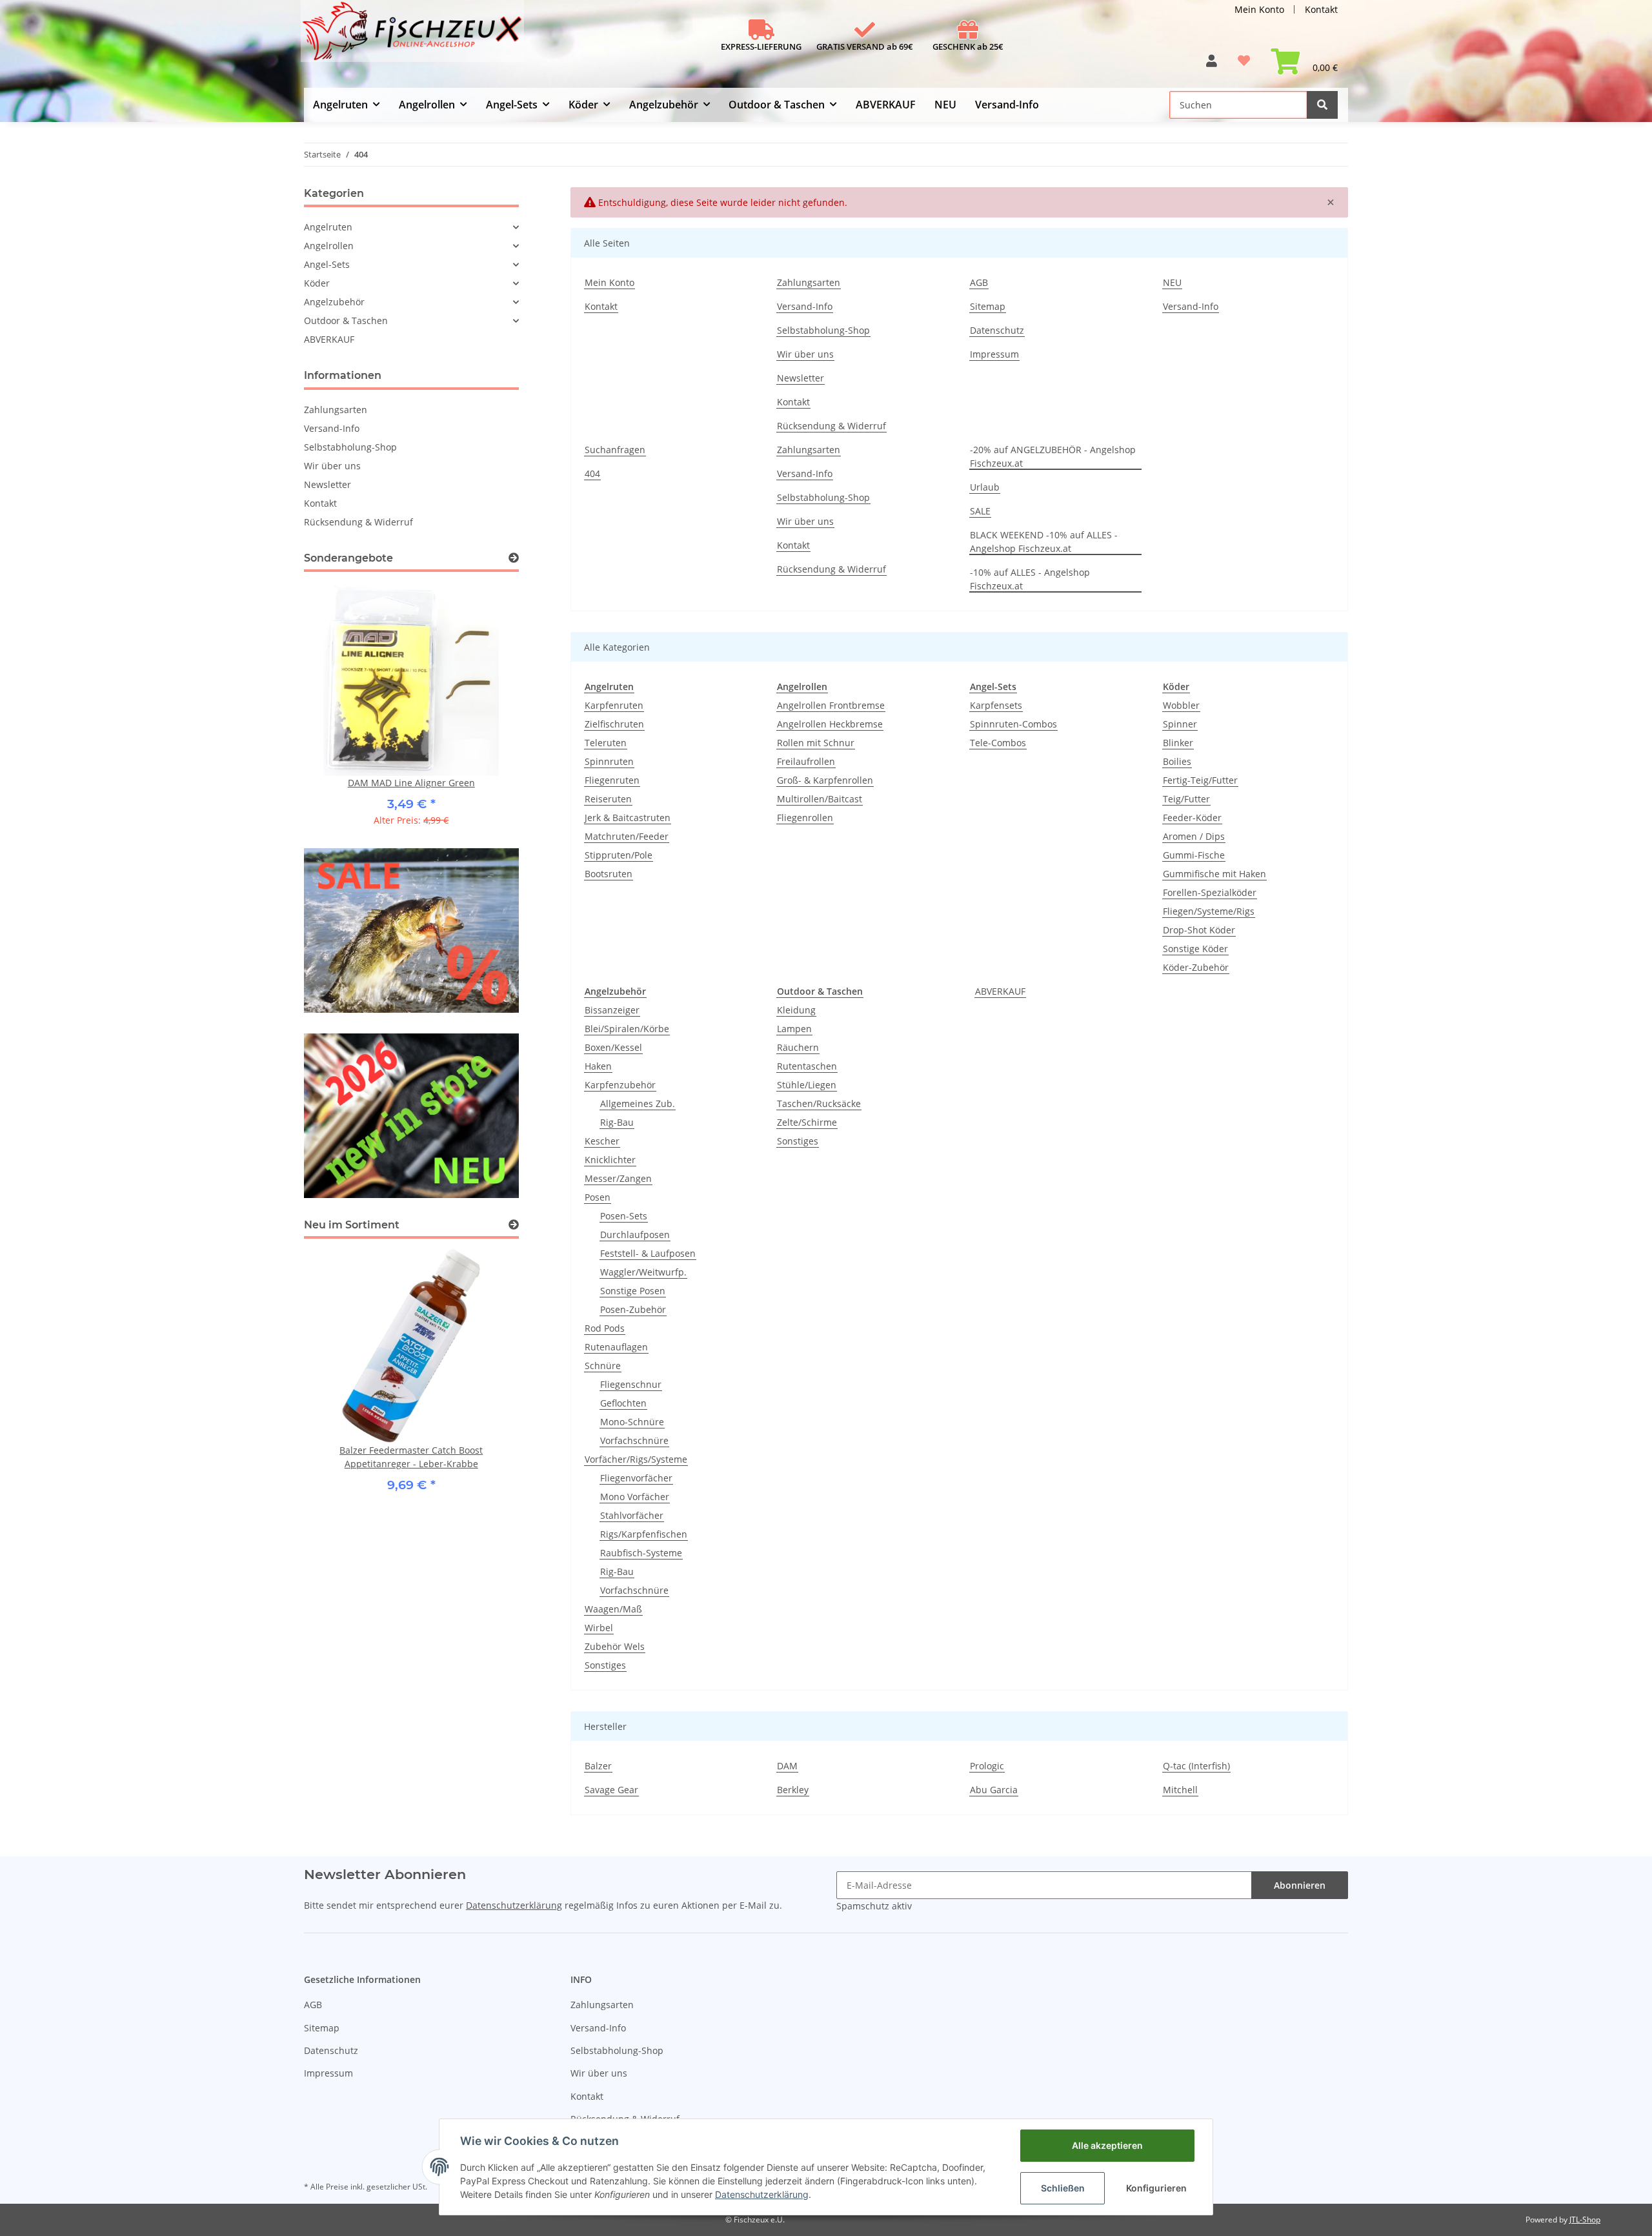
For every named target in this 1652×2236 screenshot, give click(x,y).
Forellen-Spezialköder (1210, 892)
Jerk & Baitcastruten (628, 818)
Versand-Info (1007, 105)
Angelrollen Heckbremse (830, 724)
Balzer (598, 1766)
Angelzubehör (334, 302)
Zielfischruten (614, 724)
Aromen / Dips (1194, 836)
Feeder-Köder (1192, 818)
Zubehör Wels (615, 1646)
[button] (1212, 66)
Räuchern (798, 1047)
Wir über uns (805, 354)
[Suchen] (1322, 105)
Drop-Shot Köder (1199, 930)
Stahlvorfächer (632, 1515)
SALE (980, 511)
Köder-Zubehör (1196, 967)
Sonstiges (605, 1665)
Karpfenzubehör (620, 1085)
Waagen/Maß (613, 1609)
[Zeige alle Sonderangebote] (514, 558)
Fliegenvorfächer (636, 1478)
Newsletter (801, 378)
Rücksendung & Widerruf (831, 426)
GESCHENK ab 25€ (968, 46)
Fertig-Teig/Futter (1200, 780)
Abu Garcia (994, 1790)
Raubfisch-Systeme (641, 1553)
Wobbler (1181, 705)
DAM (787, 1766)
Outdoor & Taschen (346, 320)
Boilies (1177, 761)
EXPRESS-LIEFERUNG (761, 46)
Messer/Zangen (618, 1178)
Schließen (1063, 2188)
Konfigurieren (1156, 2188)
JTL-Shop (1585, 2220)
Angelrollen (329, 246)
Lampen (794, 1029)
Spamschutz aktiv (874, 1906)
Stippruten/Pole (619, 855)
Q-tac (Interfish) (1196, 1766)
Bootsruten (609, 874)
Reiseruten (608, 799)
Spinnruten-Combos (1013, 724)
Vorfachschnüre (634, 1440)
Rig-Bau (617, 1122)
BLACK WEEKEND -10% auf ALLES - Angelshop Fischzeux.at (1044, 542)
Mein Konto (1259, 9)
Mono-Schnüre (632, 1422)
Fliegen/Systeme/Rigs (1209, 911)
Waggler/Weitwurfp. (643, 1272)
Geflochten (623, 1403)
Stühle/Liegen (807, 1085)
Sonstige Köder (1195, 949)
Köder (317, 283)
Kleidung (796, 1010)
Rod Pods (605, 1328)
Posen (598, 1197)
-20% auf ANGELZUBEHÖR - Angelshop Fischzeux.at (1053, 456)
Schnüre (603, 1366)
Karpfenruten (614, 705)
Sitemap (988, 306)
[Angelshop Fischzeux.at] (414, 36)
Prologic (987, 1766)
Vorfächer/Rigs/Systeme (636, 1459)
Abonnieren (1300, 1885)
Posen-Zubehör (633, 1309)
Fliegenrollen (805, 818)
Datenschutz (997, 330)
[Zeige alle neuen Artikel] (514, 1225)
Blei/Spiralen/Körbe (627, 1029)
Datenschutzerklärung (514, 1905)
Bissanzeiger (612, 1010)
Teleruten (606, 743)
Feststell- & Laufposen (648, 1253)
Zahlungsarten (809, 282)
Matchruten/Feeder (627, 836)
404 (592, 473)
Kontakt (1321, 9)
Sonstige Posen (633, 1291)
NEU (945, 105)
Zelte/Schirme (807, 1122)
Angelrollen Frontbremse (831, 705)
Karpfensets (996, 705)
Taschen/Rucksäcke (819, 1103)
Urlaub (985, 487)
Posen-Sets (624, 1216)
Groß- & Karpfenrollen (825, 780)
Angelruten (328, 227)
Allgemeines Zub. (638, 1103)
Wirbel (599, 1628)
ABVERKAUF (1000, 991)
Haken (598, 1066)
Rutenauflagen (616, 1347)
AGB (979, 282)
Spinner (1180, 724)
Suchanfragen (615, 450)
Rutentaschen (807, 1066)
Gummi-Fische (1194, 855)
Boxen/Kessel (613, 1047)
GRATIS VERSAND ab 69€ (865, 46)
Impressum (994, 354)
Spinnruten (609, 761)
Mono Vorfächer (635, 1497)
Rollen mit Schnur (816, 743)
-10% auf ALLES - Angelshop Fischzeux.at (1030, 579)
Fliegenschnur (631, 1384)
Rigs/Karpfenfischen (644, 1534)
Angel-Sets (327, 264)
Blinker (1178, 743)
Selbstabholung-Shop (823, 330)
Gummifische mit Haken (1214, 874)
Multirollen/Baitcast (820, 799)
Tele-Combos (998, 743)
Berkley (793, 1790)
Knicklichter (610, 1160)
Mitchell (1180, 1790)
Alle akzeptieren (1107, 2145)
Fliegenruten (612, 780)
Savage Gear (611, 1790)
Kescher (602, 1141)
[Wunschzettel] (1244, 66)
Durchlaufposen (635, 1235)
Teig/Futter (1186, 799)
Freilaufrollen (806, 761)
